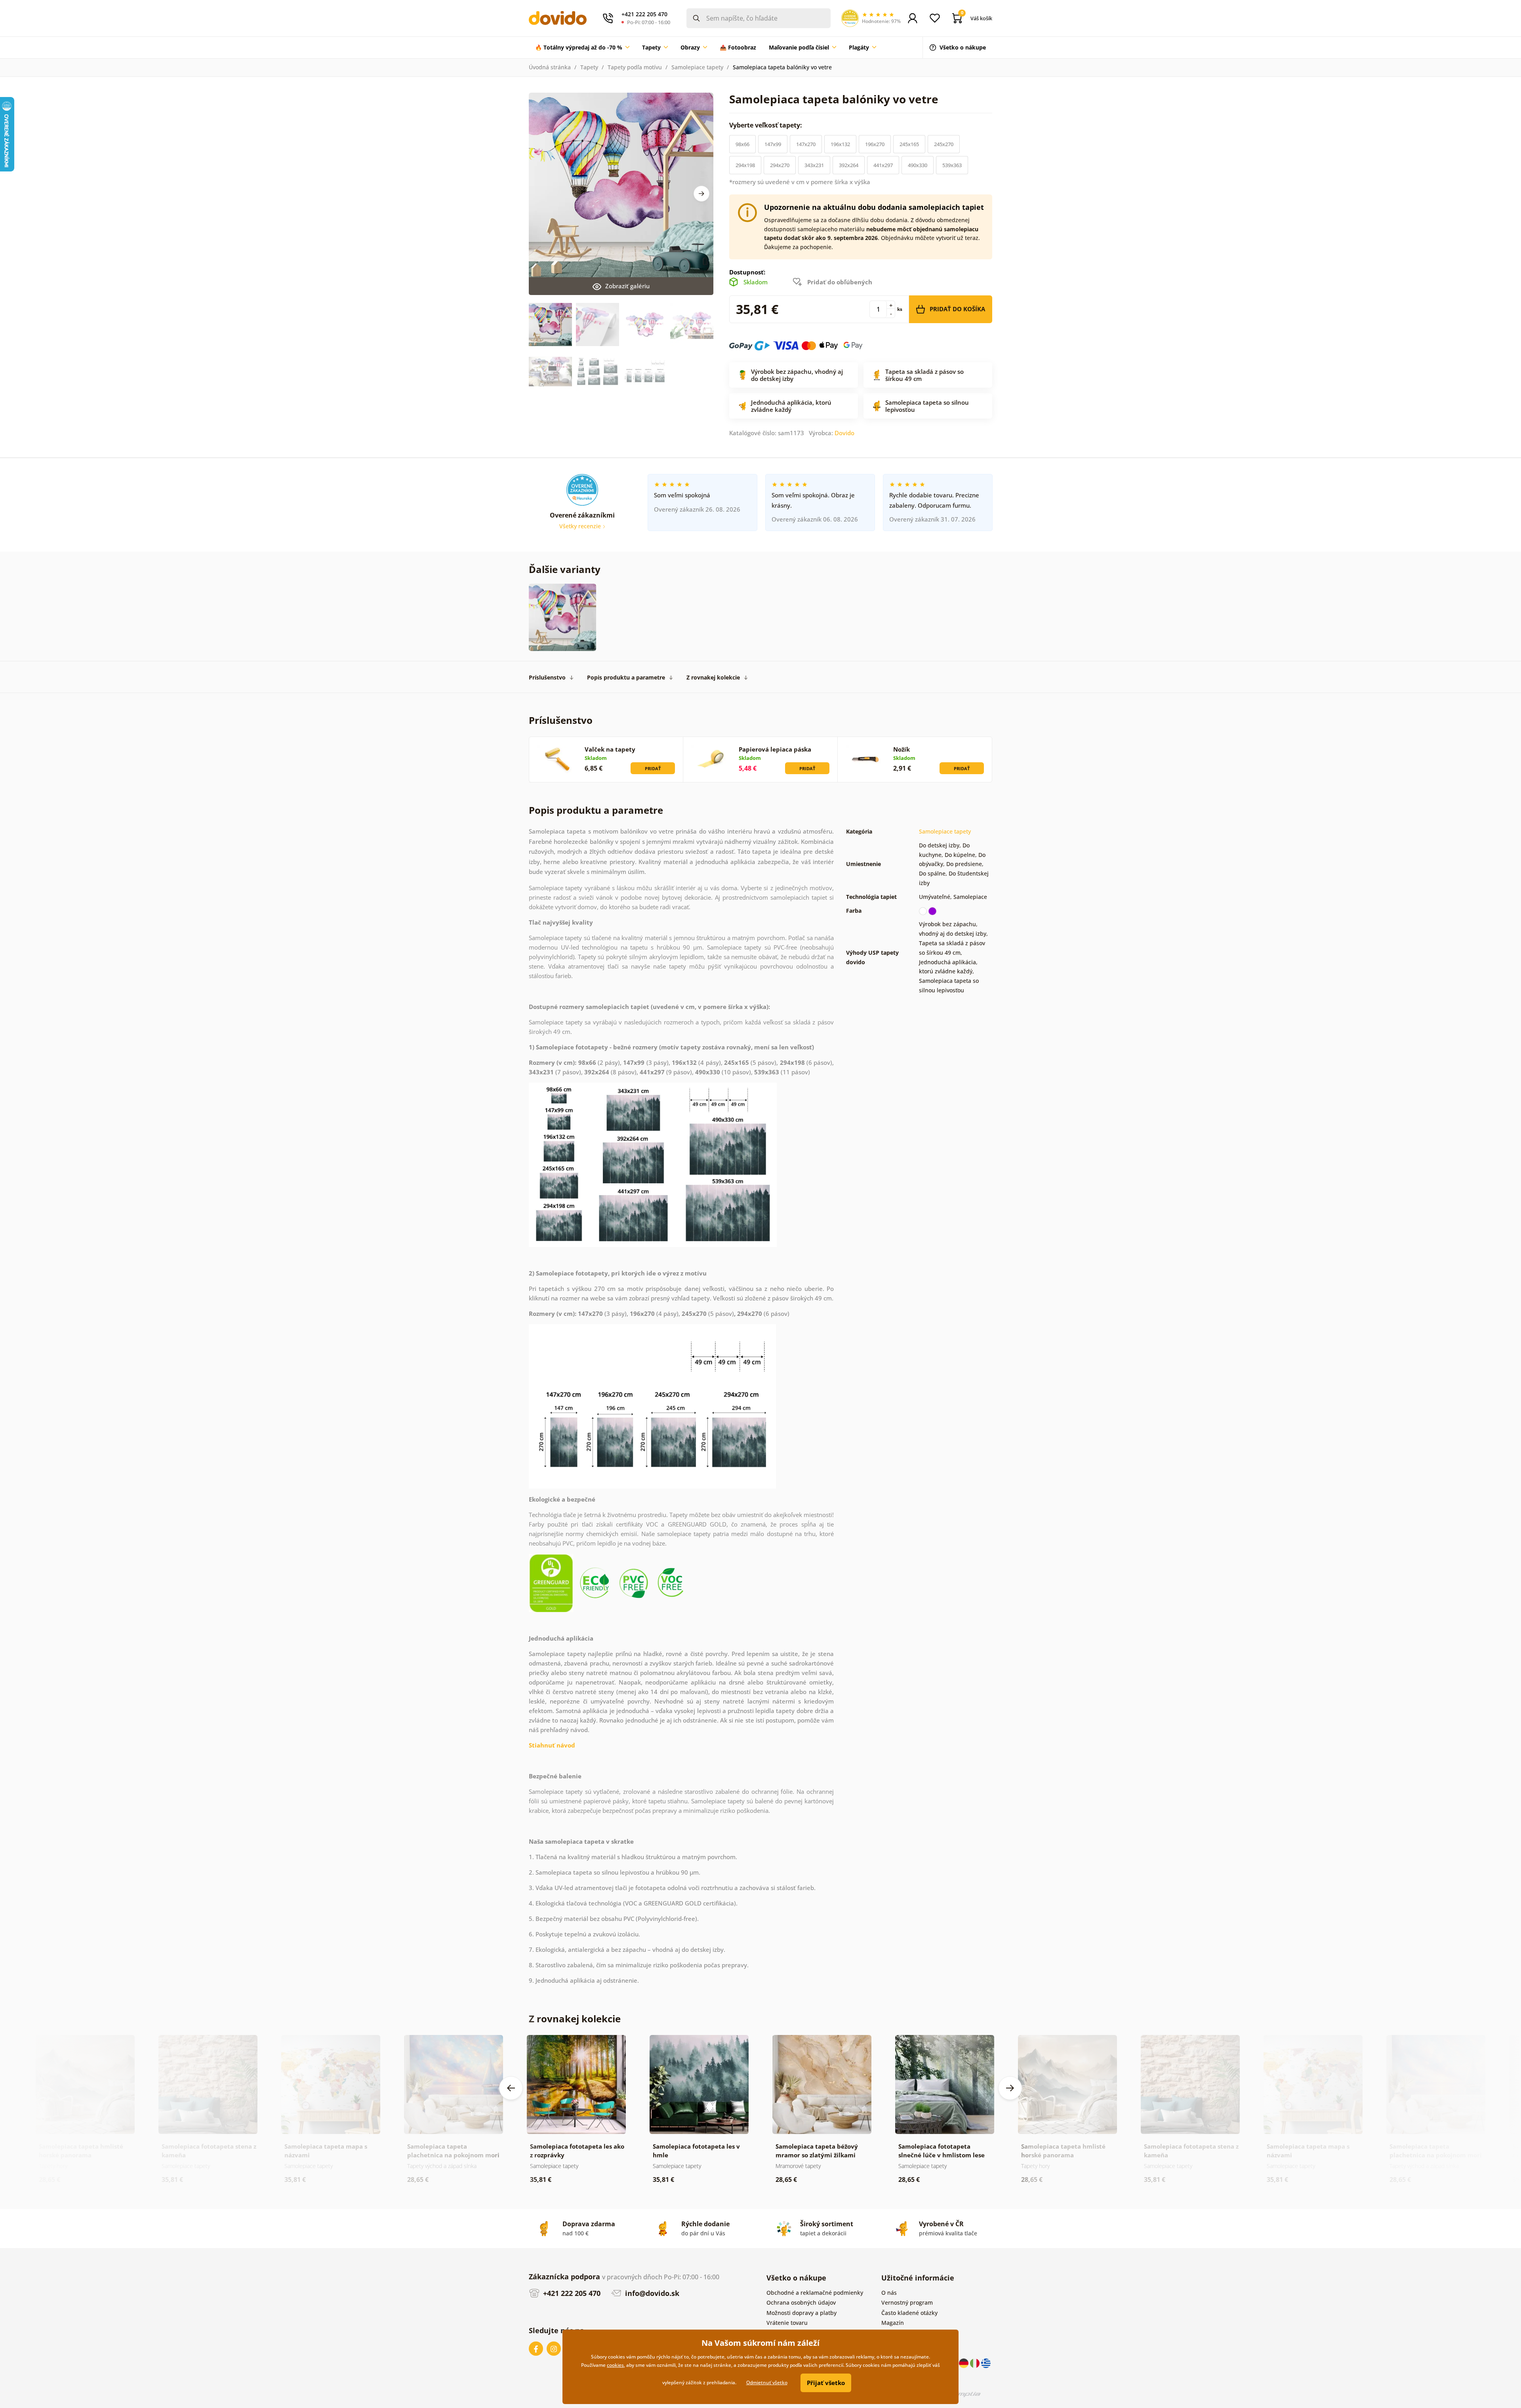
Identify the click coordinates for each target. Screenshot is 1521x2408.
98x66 (742, 144)
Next (701, 194)
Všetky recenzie (581, 526)
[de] (964, 2363)
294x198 (745, 165)
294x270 (780, 165)
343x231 (814, 165)
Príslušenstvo (547, 677)
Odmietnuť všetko (767, 2382)
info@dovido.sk (651, 2293)
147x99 (773, 144)
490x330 (918, 165)
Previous (511, 2088)
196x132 (840, 144)
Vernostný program (907, 2302)
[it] (976, 2363)
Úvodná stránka (550, 67)
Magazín (893, 2323)
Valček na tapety (610, 749)
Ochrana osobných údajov (801, 2302)
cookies (615, 2365)
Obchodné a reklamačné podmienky (815, 2293)
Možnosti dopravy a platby (801, 2313)
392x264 (849, 165)
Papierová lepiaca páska (775, 749)
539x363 (952, 165)
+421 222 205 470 (571, 2293)
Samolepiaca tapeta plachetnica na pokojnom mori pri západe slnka (453, 2155)
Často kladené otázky (909, 2313)
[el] (986, 2363)
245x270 (944, 144)
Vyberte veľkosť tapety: (766, 125)
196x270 (875, 144)
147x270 (806, 144)
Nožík (902, 749)
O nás (889, 2293)
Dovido (844, 433)
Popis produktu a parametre (626, 677)
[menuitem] (582, 48)
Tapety (589, 67)
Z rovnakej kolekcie (713, 677)
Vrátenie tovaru (787, 2323)
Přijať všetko (826, 2383)
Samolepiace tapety (697, 67)
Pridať (653, 768)
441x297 (883, 165)
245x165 (909, 144)
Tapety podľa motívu (635, 67)
